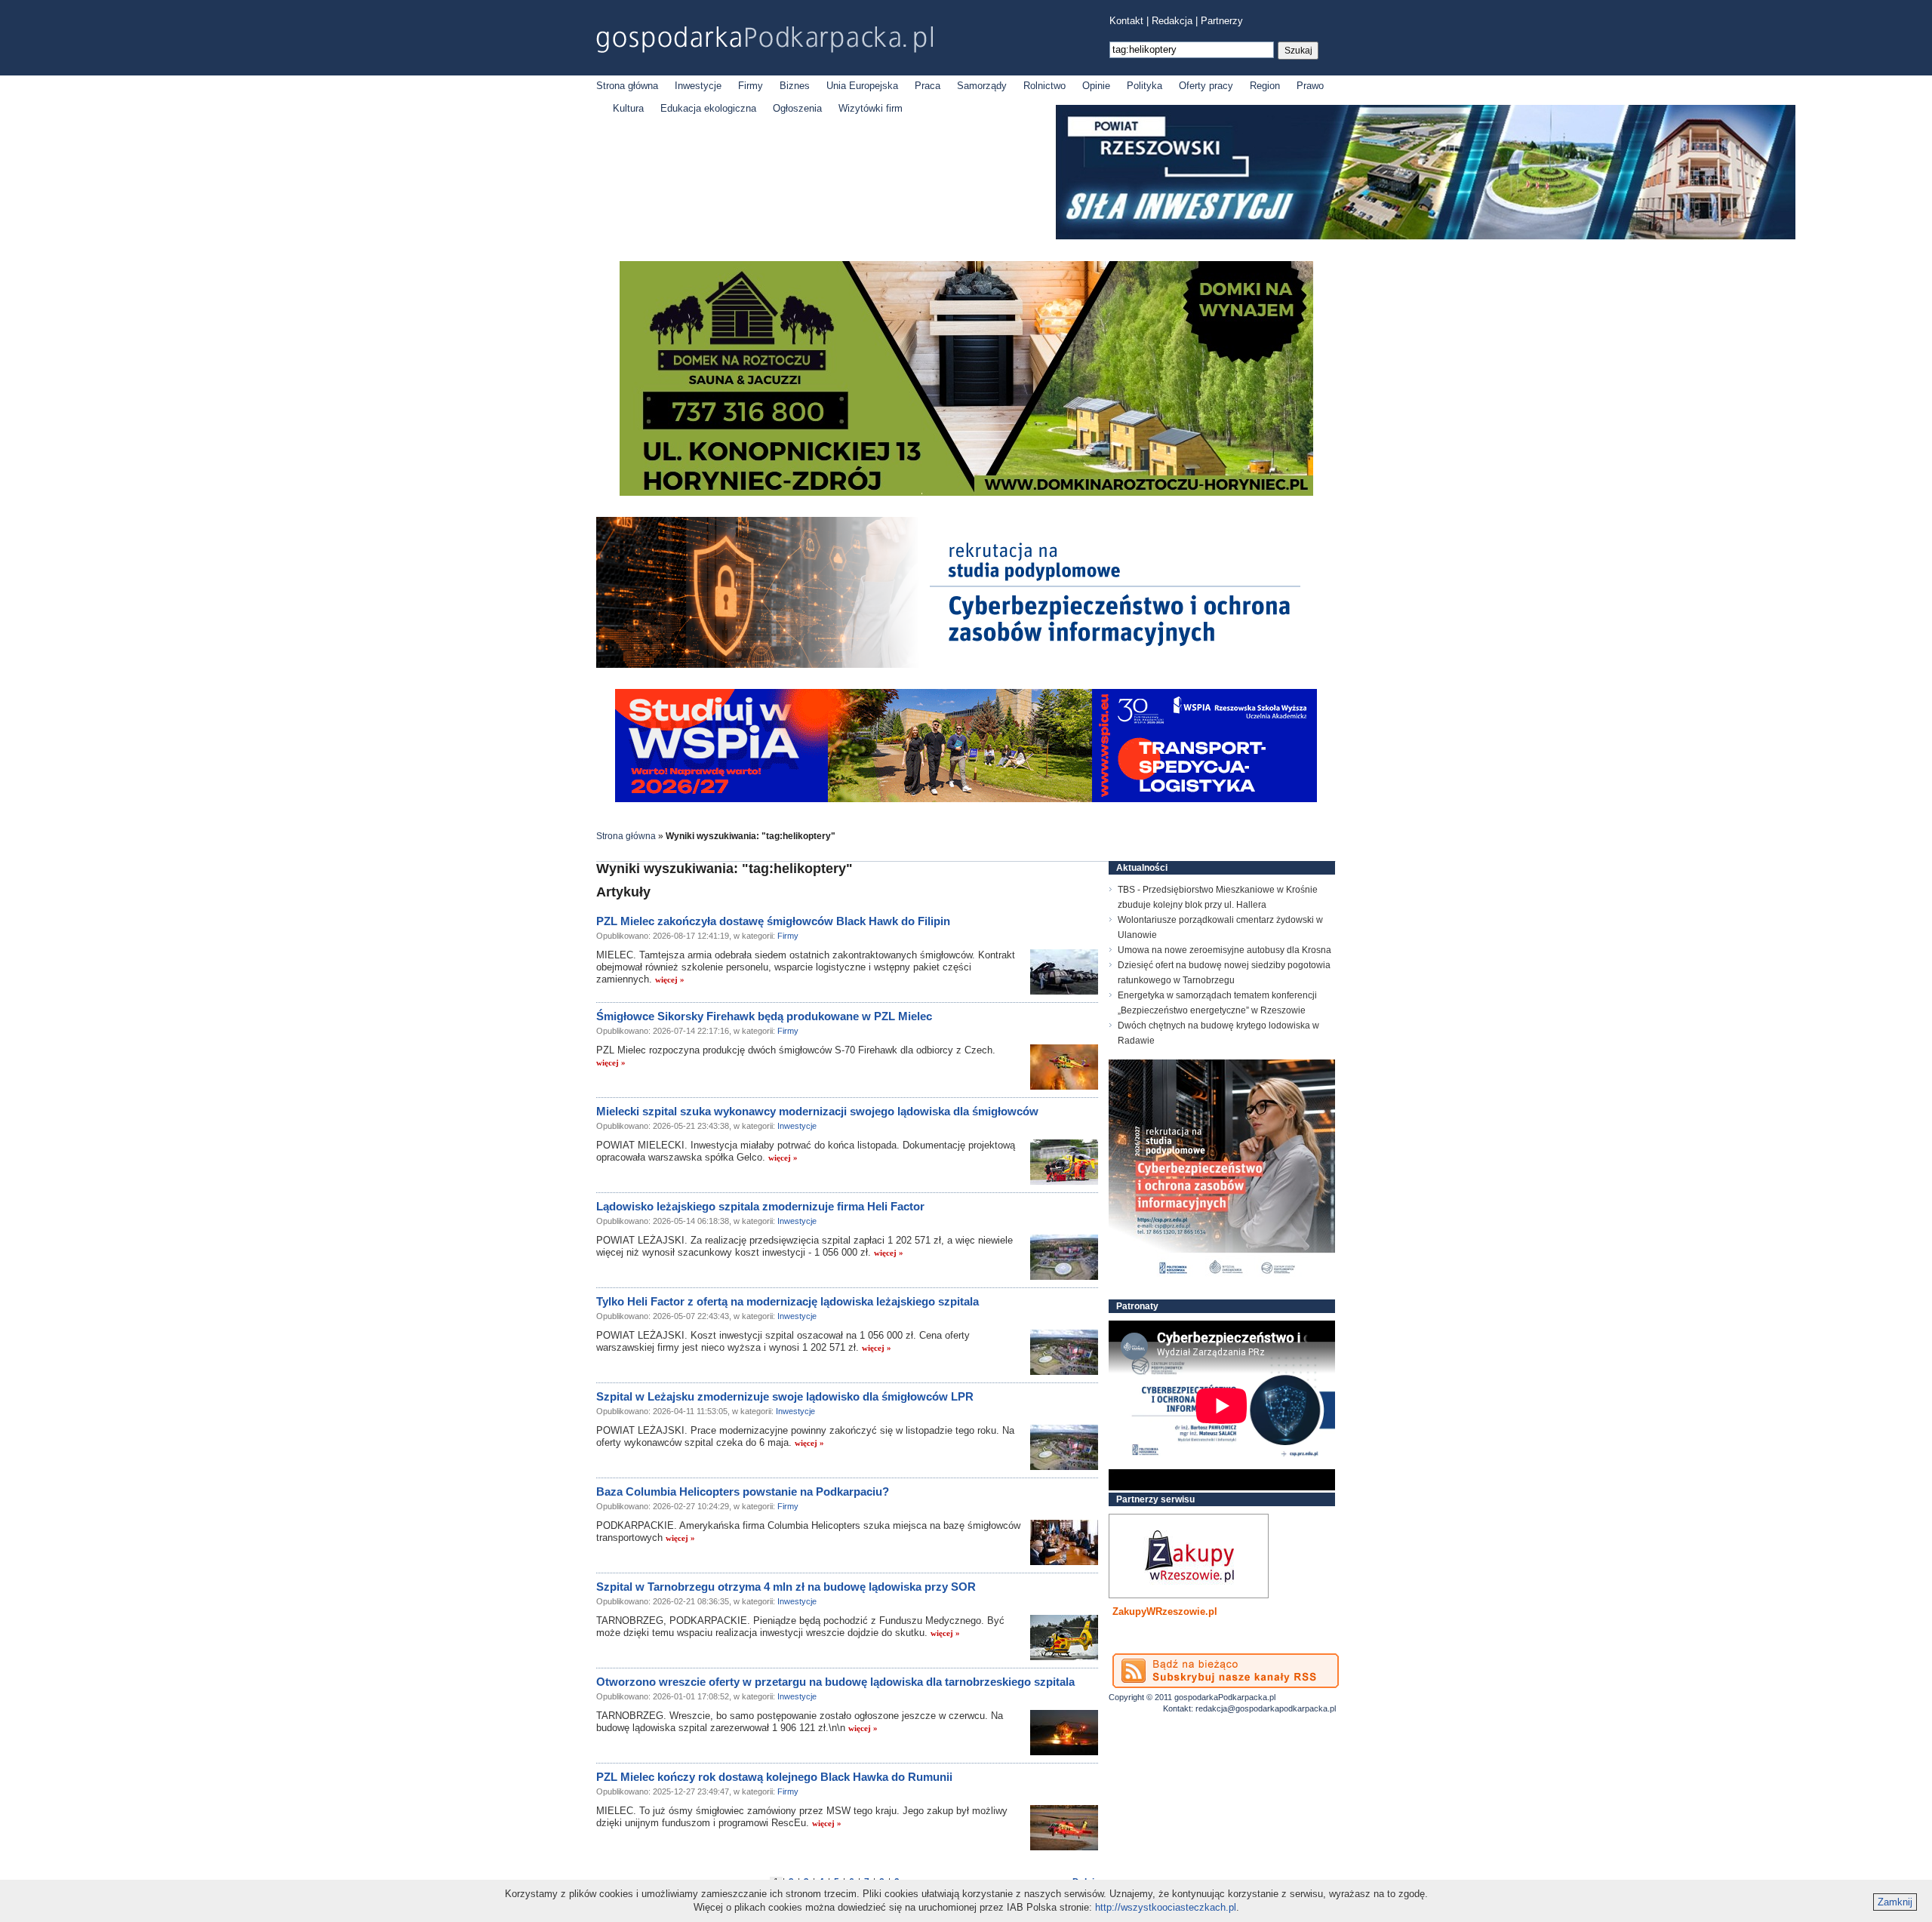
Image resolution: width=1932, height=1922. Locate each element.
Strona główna (627, 86)
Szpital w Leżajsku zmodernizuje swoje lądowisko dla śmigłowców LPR (785, 1396)
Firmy (751, 86)
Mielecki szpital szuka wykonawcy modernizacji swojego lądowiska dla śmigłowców (817, 1111)
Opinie (1096, 86)
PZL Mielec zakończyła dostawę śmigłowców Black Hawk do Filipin (773, 921)
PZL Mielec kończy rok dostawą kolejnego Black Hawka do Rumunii (774, 1777)
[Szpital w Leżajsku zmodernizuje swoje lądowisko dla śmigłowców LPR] (1064, 1447)
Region (1265, 86)
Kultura (628, 108)
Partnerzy (1222, 21)
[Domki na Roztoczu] (966, 492)
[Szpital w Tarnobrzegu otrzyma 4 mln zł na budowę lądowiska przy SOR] (1064, 1638)
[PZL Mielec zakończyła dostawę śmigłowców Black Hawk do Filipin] (1064, 972)
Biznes (795, 86)
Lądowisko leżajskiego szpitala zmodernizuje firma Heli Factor (760, 1206)
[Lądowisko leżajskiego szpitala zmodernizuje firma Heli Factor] (1064, 1257)
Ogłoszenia (797, 108)
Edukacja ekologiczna (708, 108)
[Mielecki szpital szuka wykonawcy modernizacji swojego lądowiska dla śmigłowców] (1064, 1162)
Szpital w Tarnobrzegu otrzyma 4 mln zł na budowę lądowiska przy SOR (786, 1587)
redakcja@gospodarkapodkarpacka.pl (1266, 1708)
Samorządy (982, 86)
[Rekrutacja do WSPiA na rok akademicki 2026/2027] (966, 799)
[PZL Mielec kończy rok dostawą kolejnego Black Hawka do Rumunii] (1064, 1828)
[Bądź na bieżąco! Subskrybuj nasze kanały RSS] (1226, 1671)
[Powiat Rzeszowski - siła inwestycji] (1426, 237)
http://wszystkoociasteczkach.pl (1166, 1907)
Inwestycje (698, 86)
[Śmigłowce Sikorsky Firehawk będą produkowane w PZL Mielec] (1064, 1067)
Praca (928, 86)
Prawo (1310, 86)
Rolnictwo (1044, 86)
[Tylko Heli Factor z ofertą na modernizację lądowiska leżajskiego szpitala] (1064, 1352)
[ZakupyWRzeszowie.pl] (1189, 1556)
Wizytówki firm (871, 108)
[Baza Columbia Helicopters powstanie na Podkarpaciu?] (1064, 1542)
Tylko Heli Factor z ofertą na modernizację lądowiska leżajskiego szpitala (788, 1301)
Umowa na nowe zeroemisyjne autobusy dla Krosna (1224, 950)
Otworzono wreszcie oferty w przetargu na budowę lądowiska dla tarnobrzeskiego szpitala (835, 1682)
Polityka (1144, 86)
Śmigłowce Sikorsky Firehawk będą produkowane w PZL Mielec (764, 1016)
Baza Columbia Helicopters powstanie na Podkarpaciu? (743, 1491)
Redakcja (1172, 21)
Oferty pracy (1206, 86)
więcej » (670, 979)
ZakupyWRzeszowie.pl (1165, 1611)
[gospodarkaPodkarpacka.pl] (764, 40)
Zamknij (1895, 1902)
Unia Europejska (862, 86)
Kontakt (1126, 21)
